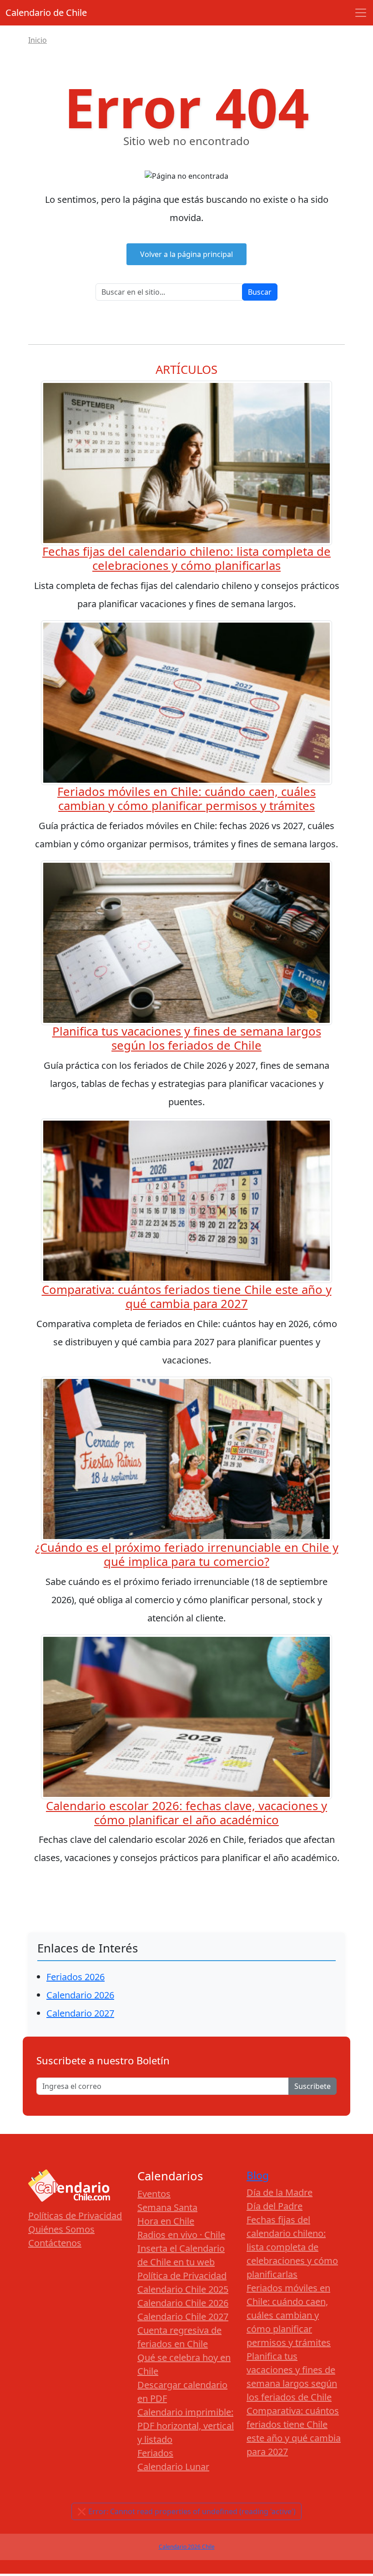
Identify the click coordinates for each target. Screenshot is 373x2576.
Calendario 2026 (80, 1995)
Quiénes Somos (61, 2229)
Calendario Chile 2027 (183, 2317)
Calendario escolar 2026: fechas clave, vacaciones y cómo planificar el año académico (186, 1813)
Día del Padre (275, 2206)
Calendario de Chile (46, 13)
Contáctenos (55, 2243)
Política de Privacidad (182, 2276)
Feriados (155, 2453)
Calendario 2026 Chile (187, 2547)
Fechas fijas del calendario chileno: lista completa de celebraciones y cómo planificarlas (186, 558)
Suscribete (313, 2086)
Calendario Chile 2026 (183, 2303)
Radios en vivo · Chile (181, 2235)
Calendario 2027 (80, 2013)
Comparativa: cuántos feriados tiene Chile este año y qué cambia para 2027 (187, 1297)
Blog (258, 2176)
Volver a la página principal (186, 254)
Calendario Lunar (173, 2467)
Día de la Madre (280, 2192)
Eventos (154, 2194)
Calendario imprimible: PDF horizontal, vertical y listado (186, 2426)
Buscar (260, 292)
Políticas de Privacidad (75, 2216)
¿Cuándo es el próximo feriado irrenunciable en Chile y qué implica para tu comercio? (187, 1555)
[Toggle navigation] (361, 13)
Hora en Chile (166, 2221)
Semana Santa (167, 2207)
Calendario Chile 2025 (183, 2289)
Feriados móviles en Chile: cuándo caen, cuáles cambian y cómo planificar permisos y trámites (186, 799)
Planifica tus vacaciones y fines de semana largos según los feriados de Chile (187, 1038)
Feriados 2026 (76, 1977)
